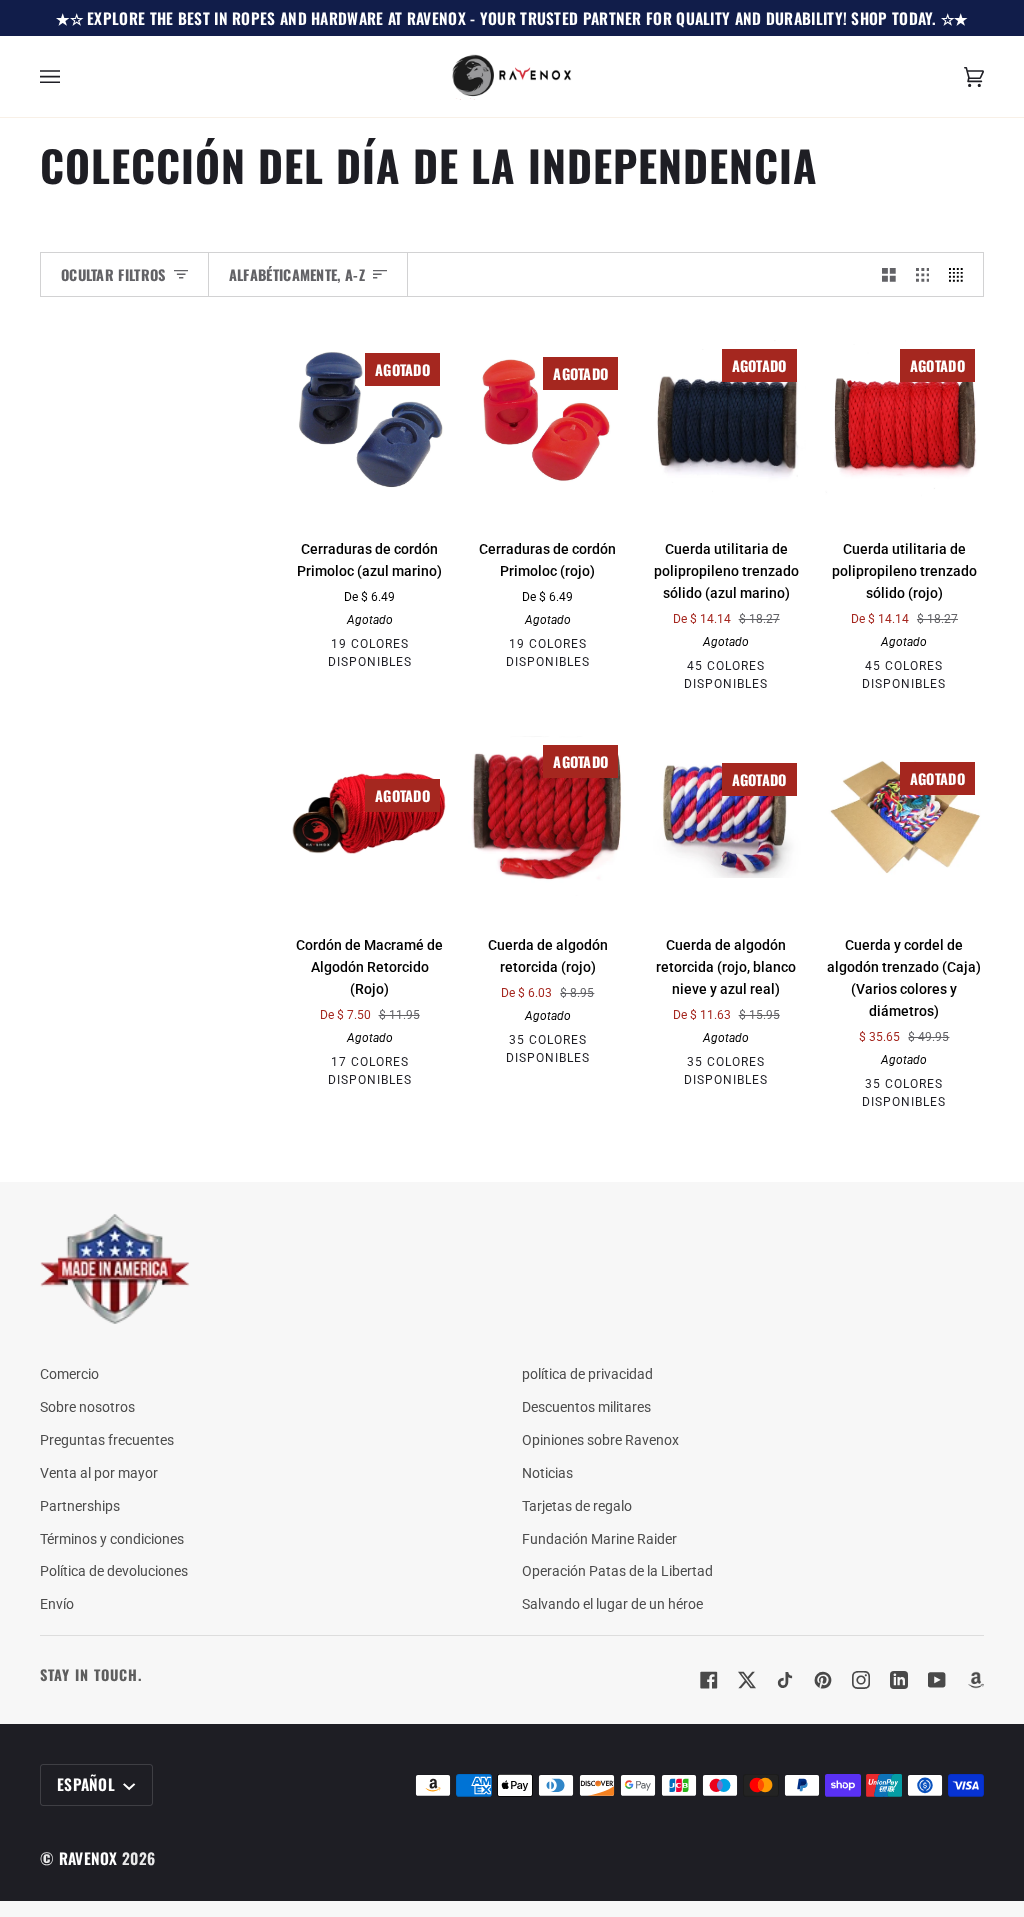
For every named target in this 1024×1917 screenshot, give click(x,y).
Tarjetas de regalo (577, 1506)
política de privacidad (587, 1374)
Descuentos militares (586, 1407)
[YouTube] (937, 1680)
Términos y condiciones (112, 1539)
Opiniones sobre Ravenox (600, 1440)
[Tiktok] (785, 1680)
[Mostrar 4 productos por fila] (961, 274)
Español (88, 1784)
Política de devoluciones (114, 1571)
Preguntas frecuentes (107, 1440)
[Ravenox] (115, 1269)
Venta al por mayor (99, 1473)
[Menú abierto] (70, 76)
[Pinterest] (823, 1680)
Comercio (69, 1374)
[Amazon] (975, 1680)
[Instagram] (861, 1680)
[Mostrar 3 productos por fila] (923, 274)
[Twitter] (747, 1680)
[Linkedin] (899, 1680)
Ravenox (88, 1858)
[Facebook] (709, 1680)
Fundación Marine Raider (599, 1539)
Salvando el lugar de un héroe (612, 1604)
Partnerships (80, 1506)
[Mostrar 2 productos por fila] (889, 274)
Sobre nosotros (87, 1407)
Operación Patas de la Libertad (617, 1571)
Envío (57, 1604)
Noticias (547, 1473)
